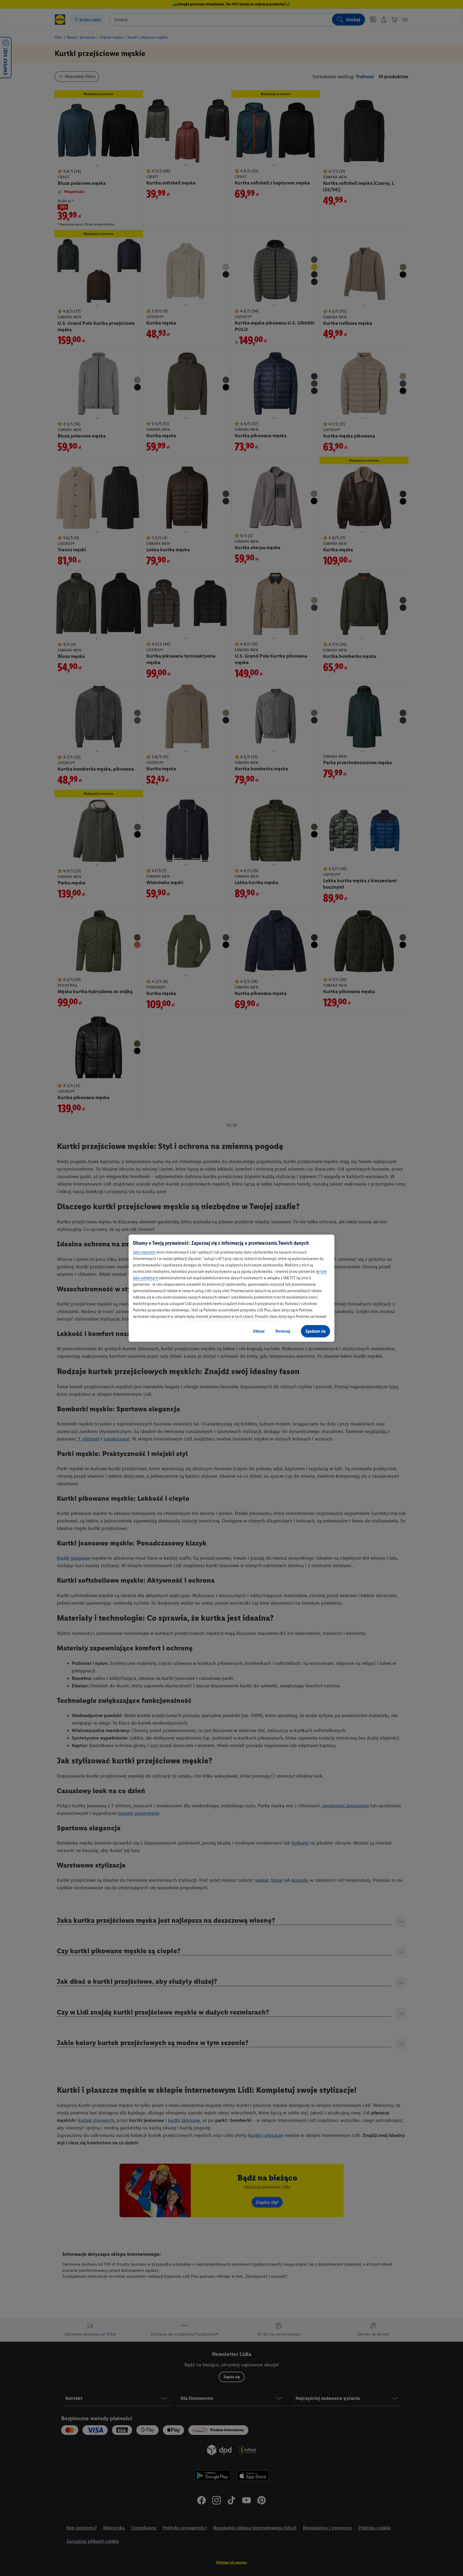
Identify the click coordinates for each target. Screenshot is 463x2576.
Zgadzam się (315, 1331)
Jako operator (144, 1252)
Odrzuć (259, 1331)
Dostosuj (283, 1331)
